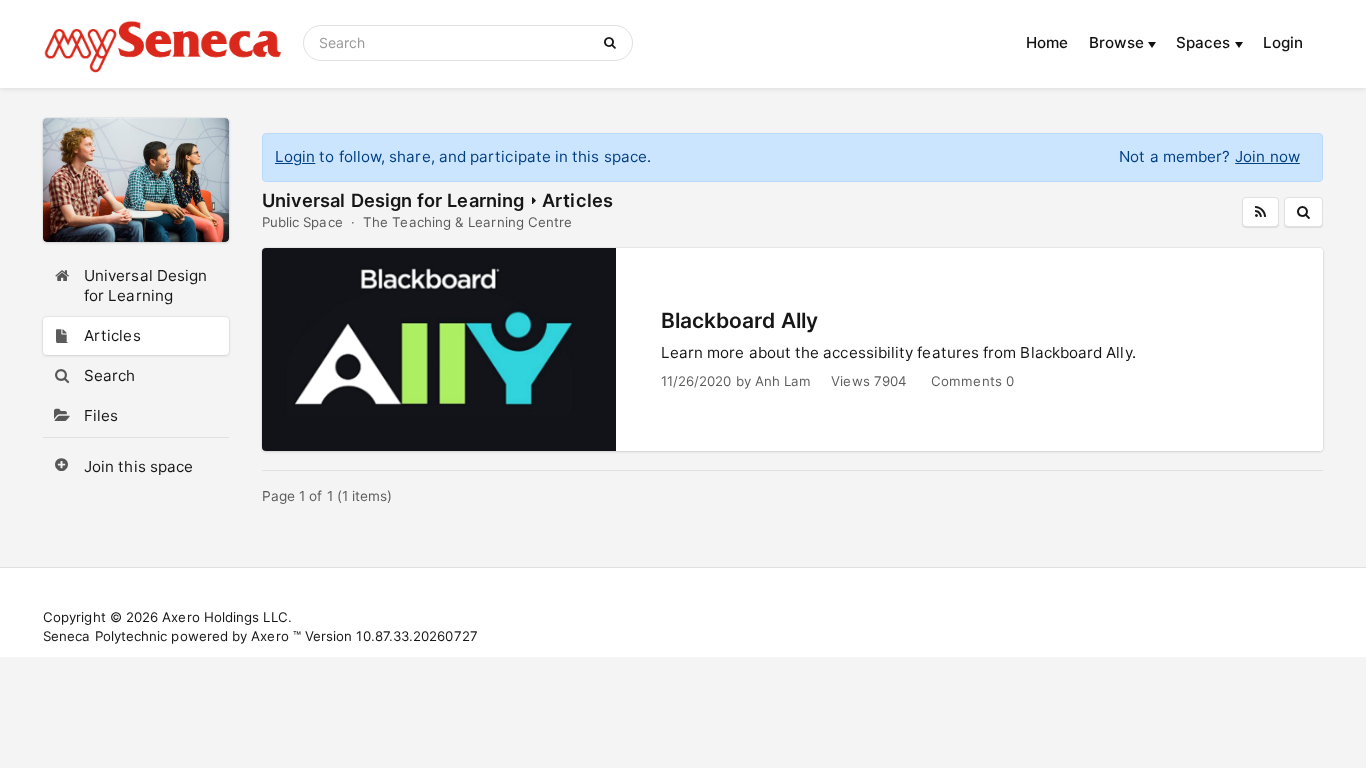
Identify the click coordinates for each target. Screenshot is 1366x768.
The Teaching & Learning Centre (467, 222)
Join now (1267, 156)
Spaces (1205, 42)
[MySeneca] (163, 44)
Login (1283, 42)
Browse (1119, 42)
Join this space (138, 466)
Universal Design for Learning (393, 200)
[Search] (613, 43)
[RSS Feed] (1260, 212)
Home (1047, 42)
